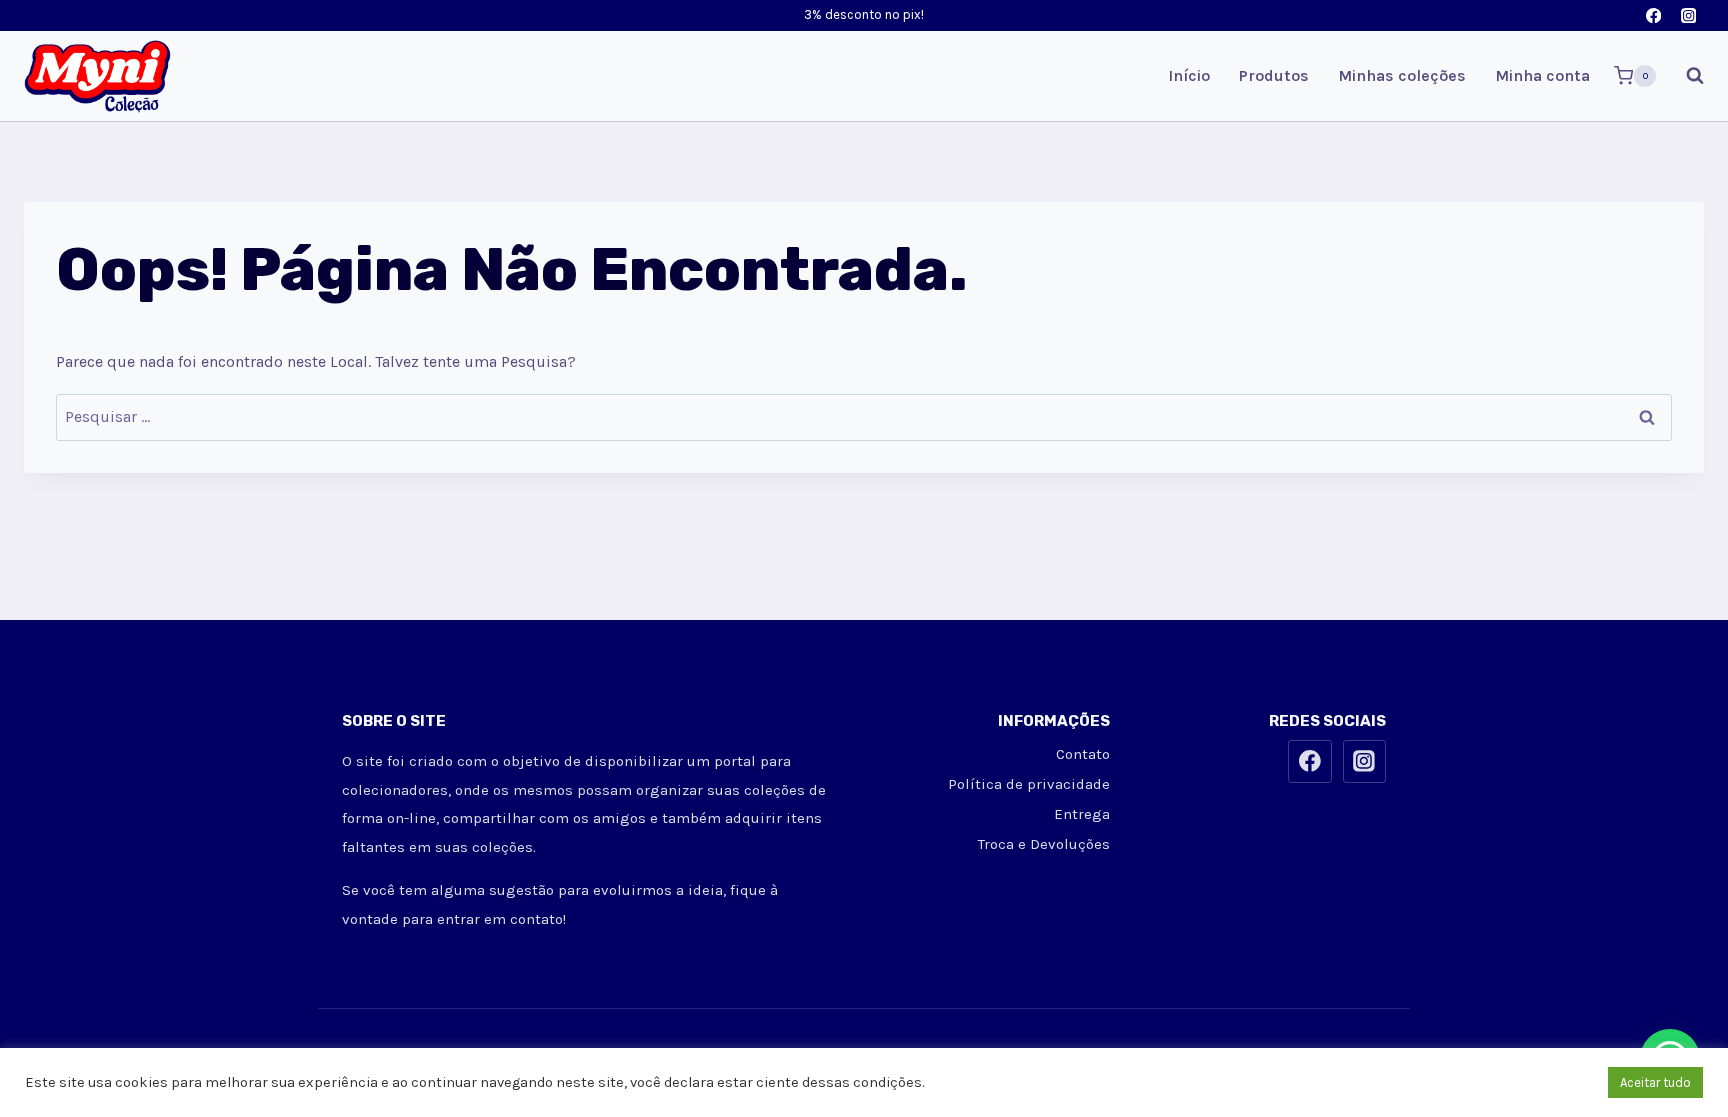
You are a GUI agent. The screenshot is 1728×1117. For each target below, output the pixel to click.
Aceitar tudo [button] (1655, 1082)
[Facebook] (1653, 15)
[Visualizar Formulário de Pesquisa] (1685, 76)
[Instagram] (1688, 15)
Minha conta (1542, 75)
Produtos (1274, 75)
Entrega (1082, 814)
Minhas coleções (1402, 75)
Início (1189, 75)
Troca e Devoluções (1044, 844)
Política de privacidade (1029, 784)
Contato (1083, 754)
